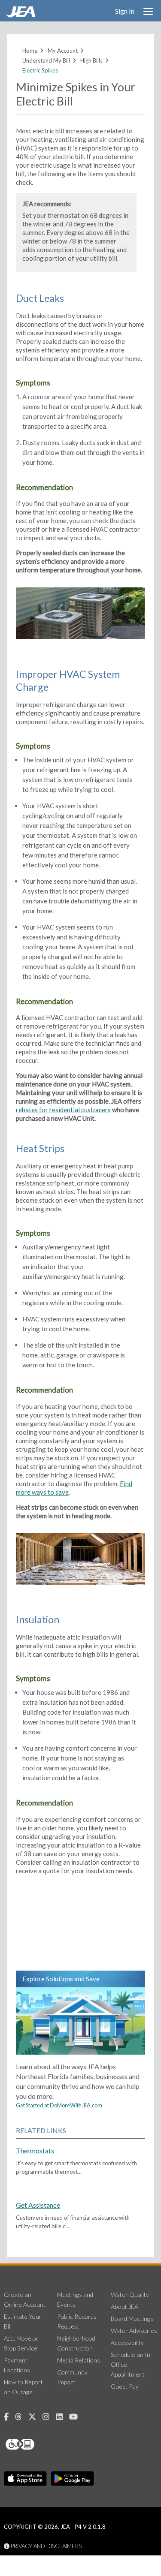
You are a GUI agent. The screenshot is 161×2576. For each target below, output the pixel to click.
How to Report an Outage (23, 2387)
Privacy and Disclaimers (46, 2546)
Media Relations (79, 2360)
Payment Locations (17, 2365)
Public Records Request (77, 2321)
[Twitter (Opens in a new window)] (35, 2417)
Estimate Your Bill (23, 2321)
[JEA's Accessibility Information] (36, 2444)
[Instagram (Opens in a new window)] (49, 2417)
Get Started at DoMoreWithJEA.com (59, 2105)
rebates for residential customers (63, 1110)
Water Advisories (134, 2331)
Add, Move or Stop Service (21, 2343)
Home (30, 51)
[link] (22, 15)
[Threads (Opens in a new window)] (22, 2417)
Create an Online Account (25, 2299)
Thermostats (35, 2150)
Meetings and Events (75, 2299)
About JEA (125, 2307)
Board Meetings (132, 2319)
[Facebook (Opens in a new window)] (9, 2417)
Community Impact (72, 2377)
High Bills (91, 60)
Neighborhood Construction (76, 2343)
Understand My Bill (46, 60)
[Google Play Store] (73, 2479)
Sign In (125, 11)
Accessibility (127, 2343)
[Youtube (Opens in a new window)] (77, 2417)
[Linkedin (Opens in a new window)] (62, 2417)
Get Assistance (38, 2205)
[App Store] (25, 2479)
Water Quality (130, 2295)
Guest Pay (125, 2386)
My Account (63, 51)
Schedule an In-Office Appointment (132, 2364)
